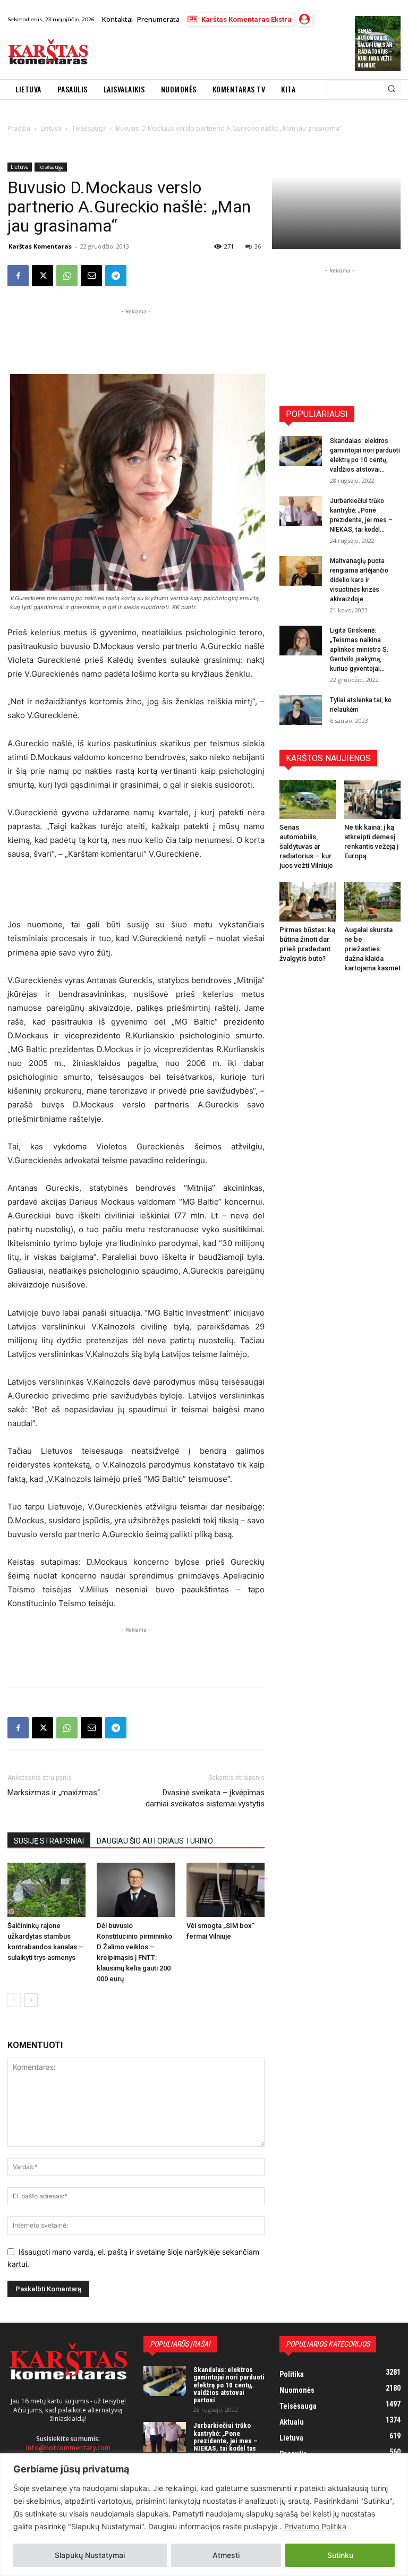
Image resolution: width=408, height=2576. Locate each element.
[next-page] (31, 2000)
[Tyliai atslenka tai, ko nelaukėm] (301, 710)
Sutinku (340, 2555)
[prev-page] (14, 2000)
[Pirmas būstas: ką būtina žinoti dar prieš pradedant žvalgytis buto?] (308, 902)
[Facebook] (18, 276)
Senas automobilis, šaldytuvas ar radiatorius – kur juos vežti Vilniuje (375, 48)
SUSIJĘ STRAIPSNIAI (49, 1841)
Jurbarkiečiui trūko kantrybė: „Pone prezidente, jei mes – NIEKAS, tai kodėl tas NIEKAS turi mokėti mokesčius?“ (226, 2444)
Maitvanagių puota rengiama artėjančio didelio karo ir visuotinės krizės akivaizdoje (359, 580)
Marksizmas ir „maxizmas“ (54, 1793)
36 (258, 246)
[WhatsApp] (67, 276)
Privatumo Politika (315, 2526)
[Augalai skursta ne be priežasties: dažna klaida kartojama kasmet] (373, 902)
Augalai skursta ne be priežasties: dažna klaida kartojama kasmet (372, 949)
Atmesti (226, 2555)
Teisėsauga (51, 167)
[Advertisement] (219, 53)
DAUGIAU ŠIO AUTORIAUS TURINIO (155, 1841)
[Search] (391, 89)
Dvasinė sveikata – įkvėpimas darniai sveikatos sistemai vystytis (205, 1798)
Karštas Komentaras (40, 246)
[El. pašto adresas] (91, 276)
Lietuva (20, 167)
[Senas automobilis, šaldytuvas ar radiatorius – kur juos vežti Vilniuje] (308, 800)
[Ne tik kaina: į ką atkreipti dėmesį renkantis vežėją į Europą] (373, 800)
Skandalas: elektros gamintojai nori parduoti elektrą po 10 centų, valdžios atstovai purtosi (229, 2385)
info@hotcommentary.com (68, 2448)
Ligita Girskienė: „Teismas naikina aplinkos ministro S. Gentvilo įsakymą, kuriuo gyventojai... (359, 650)
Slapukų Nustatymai (90, 2555)
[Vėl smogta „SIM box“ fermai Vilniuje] (226, 1890)
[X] (42, 276)
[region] (204, 2515)
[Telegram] (116, 276)
